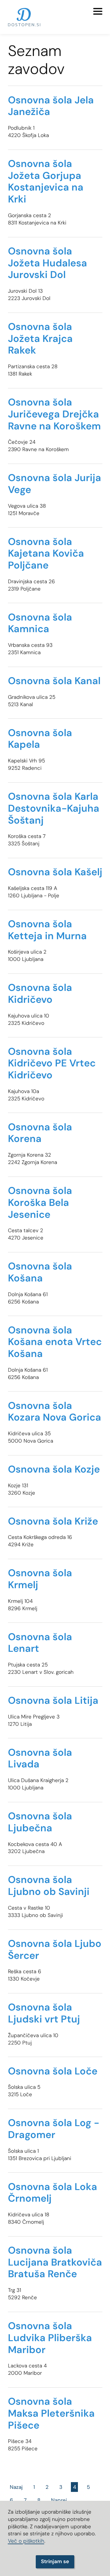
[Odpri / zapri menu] (98, 11)
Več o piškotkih (26, 2541)
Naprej (59, 2500)
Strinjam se (55, 2561)
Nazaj (16, 2487)
